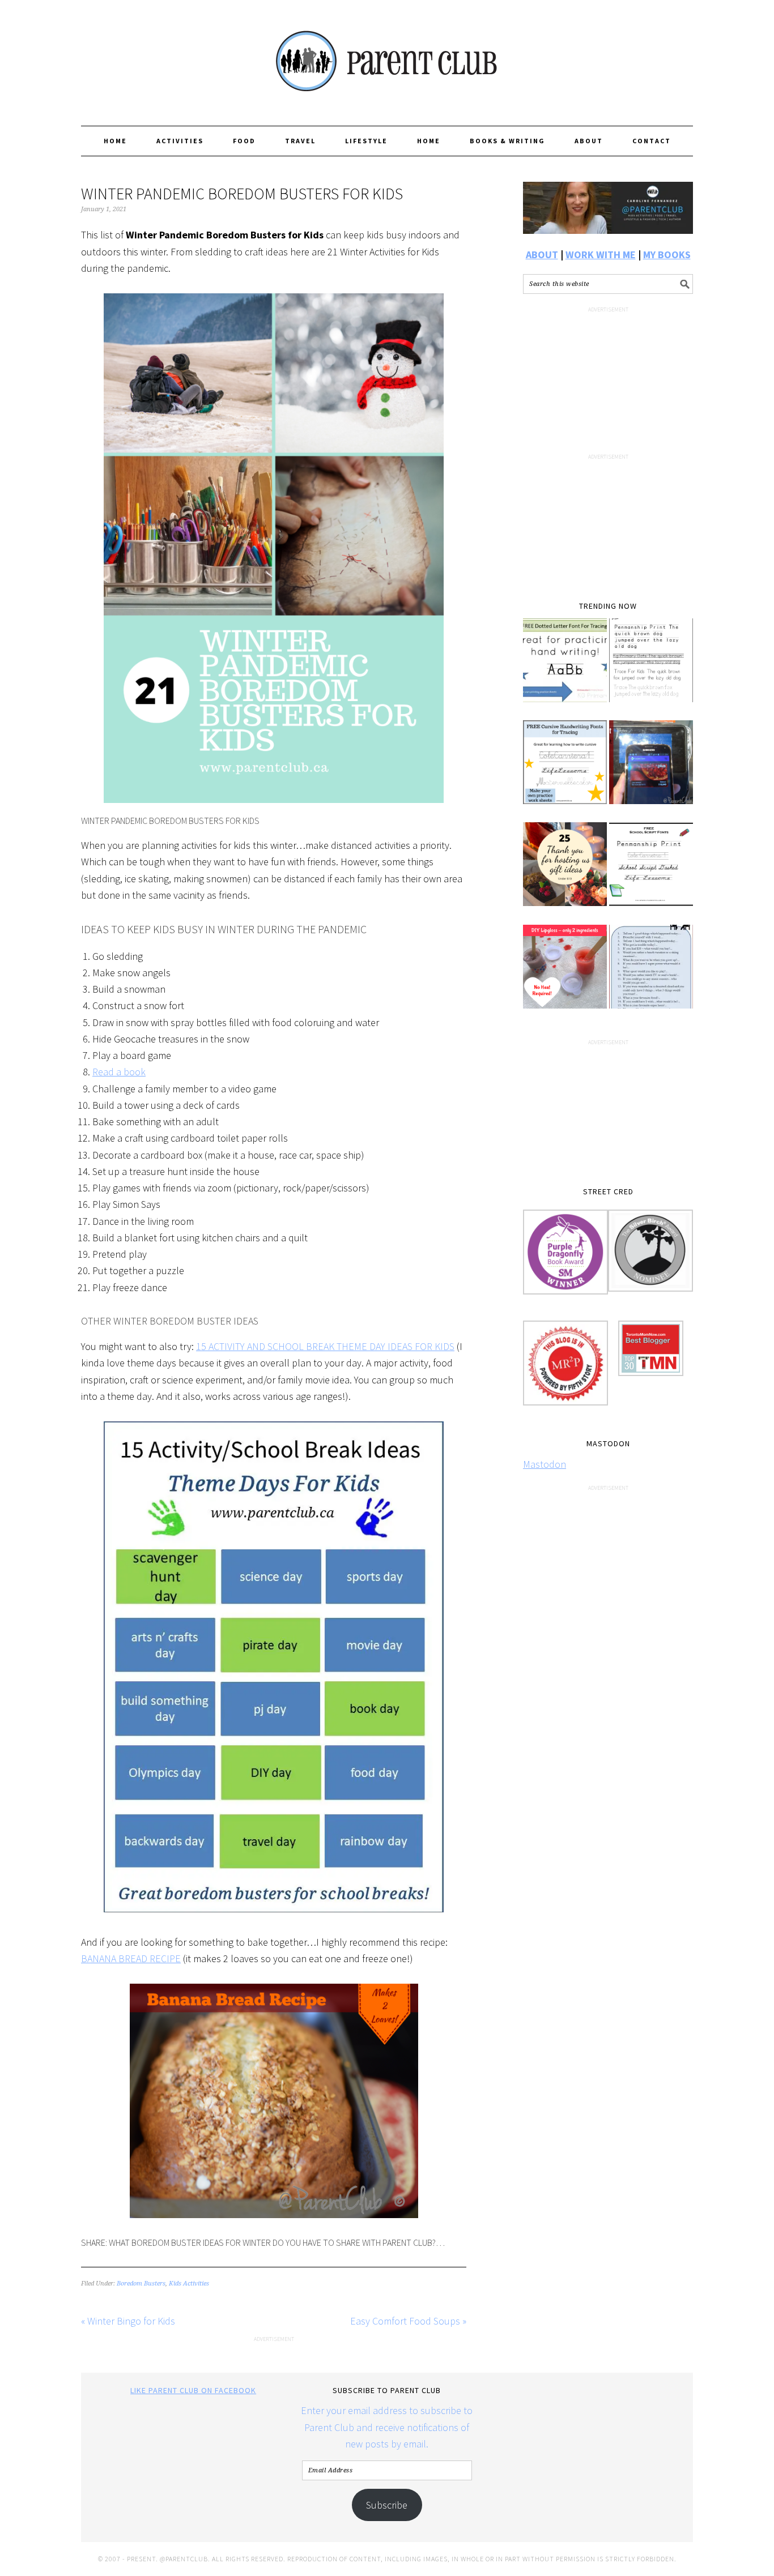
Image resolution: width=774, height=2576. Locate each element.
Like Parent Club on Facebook (193, 2390)
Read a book (119, 1072)
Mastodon (545, 1464)
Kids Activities (189, 2284)
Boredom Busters (141, 2284)
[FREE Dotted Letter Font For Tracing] (565, 668)
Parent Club (387, 58)
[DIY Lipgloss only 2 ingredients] (565, 975)
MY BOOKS (667, 255)
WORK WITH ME (601, 255)
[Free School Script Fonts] (651, 872)
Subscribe (387, 2505)
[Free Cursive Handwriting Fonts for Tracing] (565, 770)
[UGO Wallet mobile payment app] (651, 770)
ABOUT (542, 255)
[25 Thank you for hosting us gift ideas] (565, 872)
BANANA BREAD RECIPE (131, 1958)
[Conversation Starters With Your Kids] (651, 975)
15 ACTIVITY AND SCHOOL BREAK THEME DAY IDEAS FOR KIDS (325, 1346)
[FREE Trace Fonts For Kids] (651, 668)
